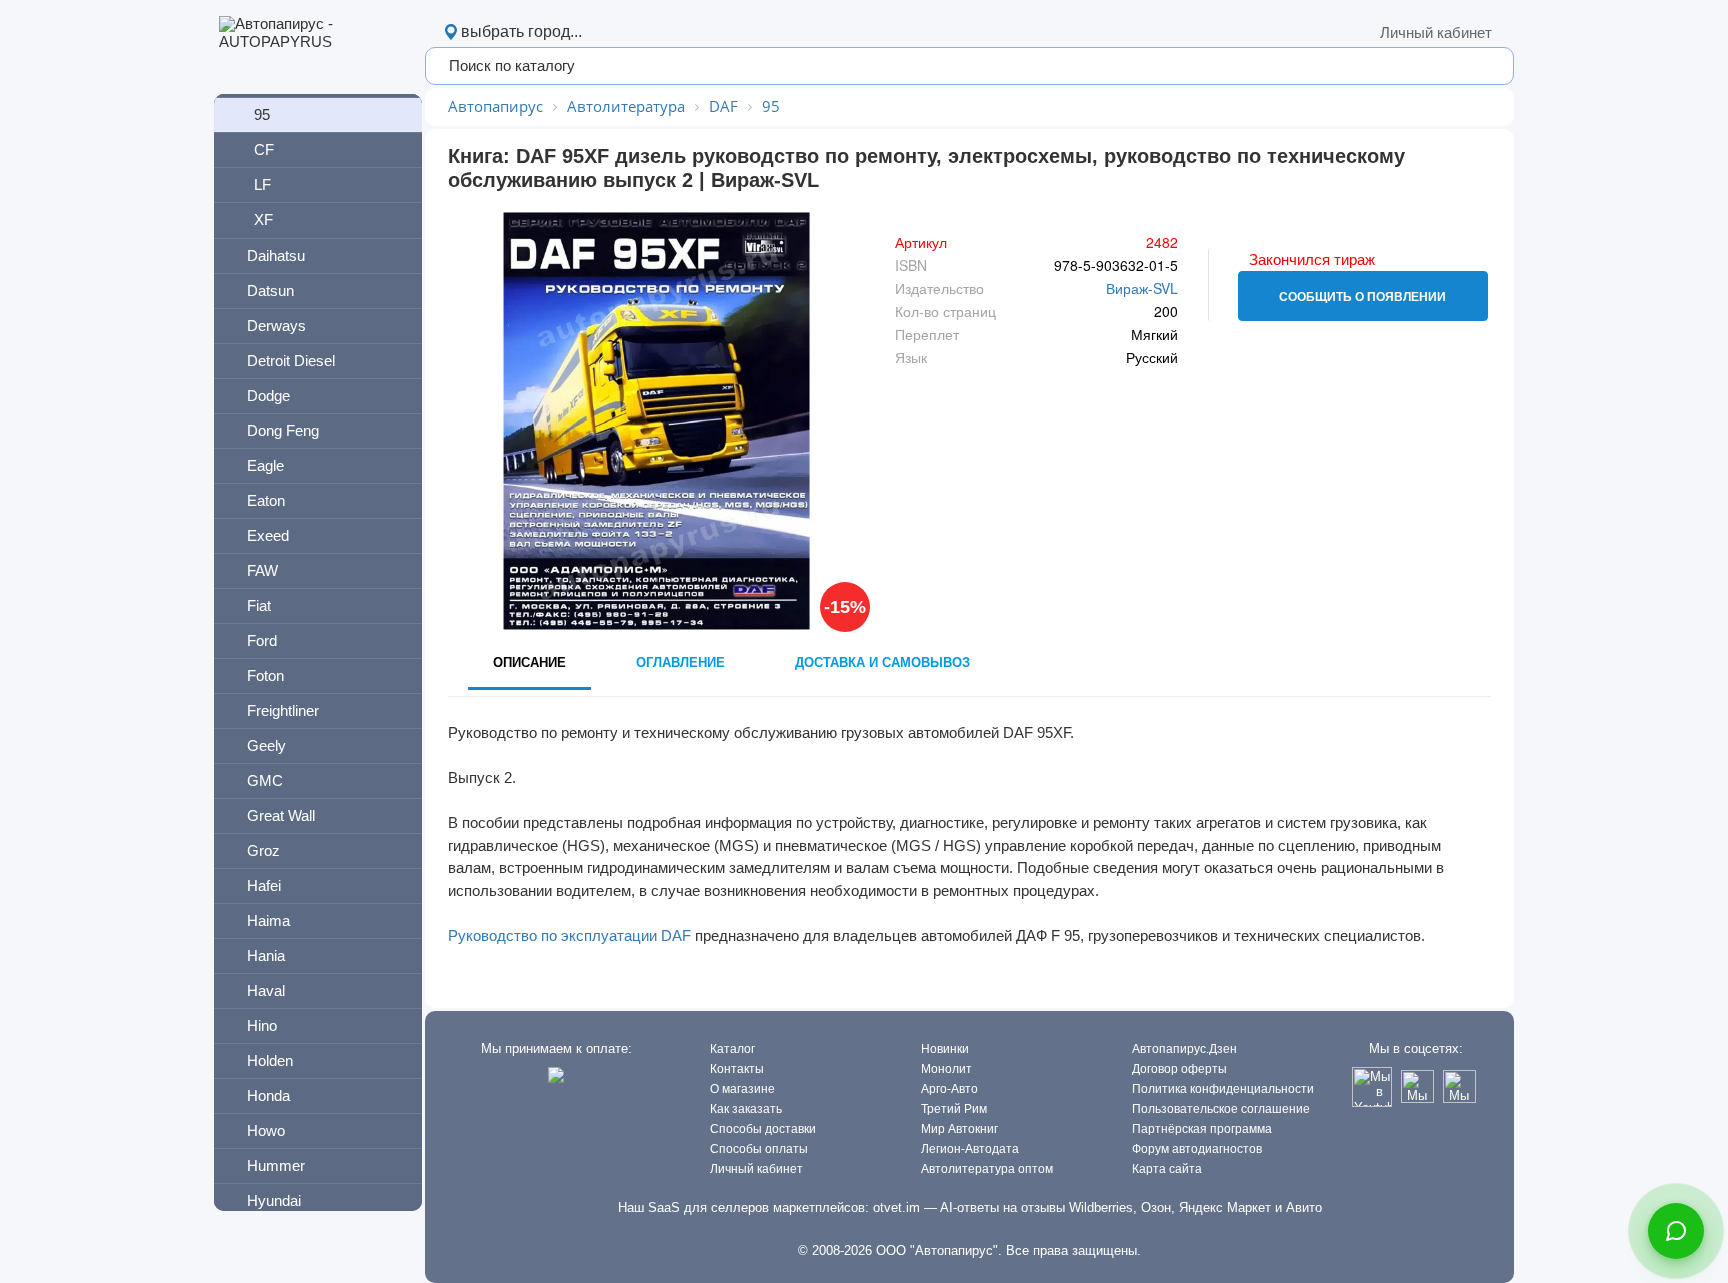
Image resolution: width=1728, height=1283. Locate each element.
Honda (268, 1095)
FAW (262, 570)
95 (262, 114)
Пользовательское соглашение (1221, 1109)
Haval (266, 990)
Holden (270, 1060)
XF (263, 219)
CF (264, 149)
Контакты (737, 1069)
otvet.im (896, 1207)
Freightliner (283, 710)
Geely (266, 745)
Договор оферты (1179, 1069)
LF (262, 184)
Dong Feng (283, 430)
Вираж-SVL (1142, 288)
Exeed (268, 535)
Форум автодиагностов (1197, 1149)
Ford (262, 640)
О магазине (742, 1089)
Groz (263, 850)
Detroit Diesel (291, 360)
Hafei (264, 885)
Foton (265, 675)
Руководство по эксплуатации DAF (569, 935)
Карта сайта (1167, 1169)
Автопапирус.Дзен (1184, 1049)
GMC (265, 780)
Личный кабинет (1436, 32)
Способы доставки (763, 1129)
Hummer (276, 1165)
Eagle (265, 465)
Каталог (732, 1049)
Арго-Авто (949, 1089)
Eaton (266, 500)
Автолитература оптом (987, 1169)
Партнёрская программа (1202, 1129)
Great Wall (281, 815)
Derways (276, 325)
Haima (268, 920)
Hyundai (274, 1200)
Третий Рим (954, 1109)
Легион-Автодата (970, 1149)
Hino (262, 1025)
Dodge (268, 395)
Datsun (270, 290)
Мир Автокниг (959, 1129)
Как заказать (746, 1109)
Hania (266, 955)
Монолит (946, 1069)
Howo (266, 1130)
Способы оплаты (759, 1149)
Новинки (945, 1049)
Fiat (259, 605)
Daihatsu (276, 255)
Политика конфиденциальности (1223, 1089)
